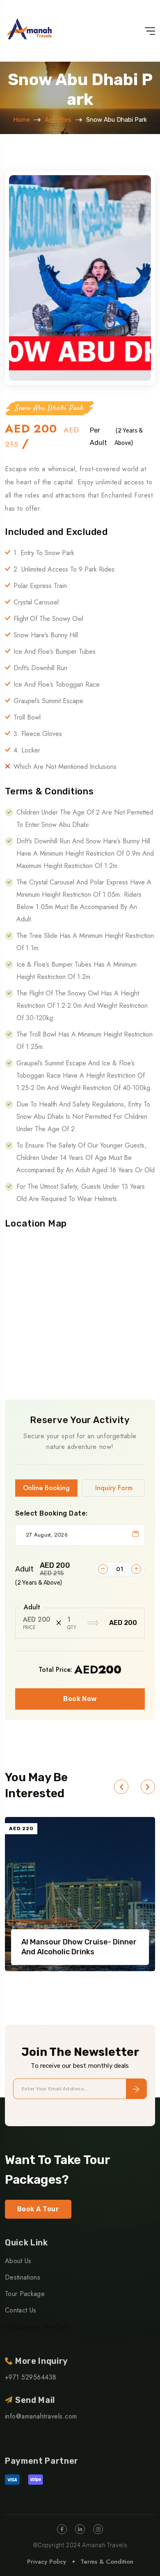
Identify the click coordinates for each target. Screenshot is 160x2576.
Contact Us (21, 2310)
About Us (18, 2261)
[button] (121, 1787)
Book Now (80, 1699)
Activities (58, 120)
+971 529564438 (31, 2377)
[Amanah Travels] (30, 31)
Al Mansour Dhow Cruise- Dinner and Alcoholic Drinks (79, 1947)
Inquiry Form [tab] (114, 1488)
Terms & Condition (107, 2562)
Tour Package (25, 2294)
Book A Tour (38, 2209)
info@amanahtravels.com (41, 2416)
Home (22, 120)
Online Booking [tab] (46, 1488)
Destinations (23, 2277)
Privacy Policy (47, 2562)
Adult (43, 1569)
